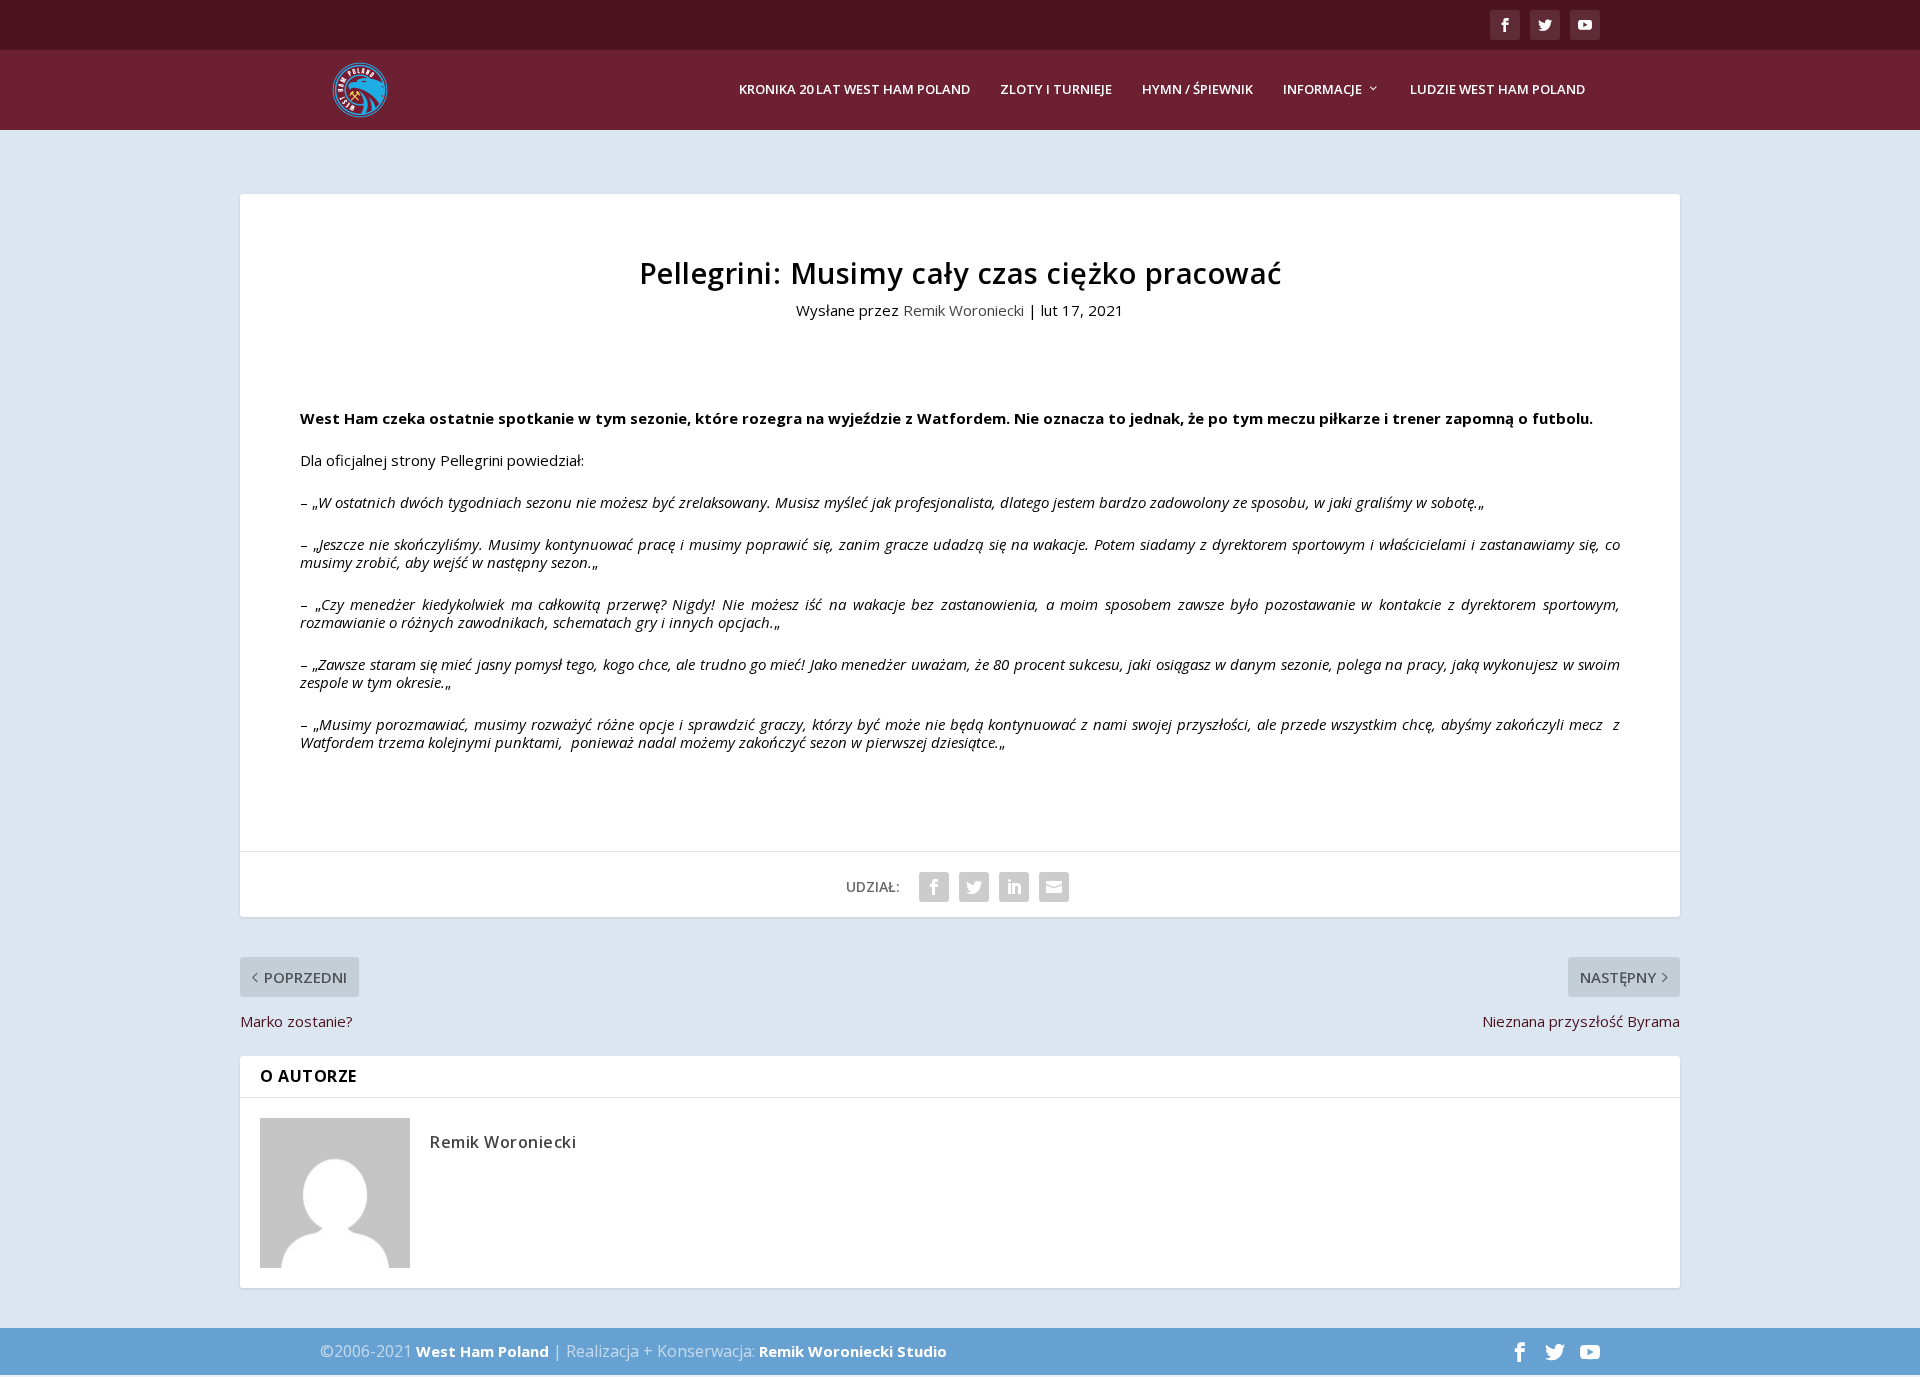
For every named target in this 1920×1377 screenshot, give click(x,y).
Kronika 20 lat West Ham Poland (854, 89)
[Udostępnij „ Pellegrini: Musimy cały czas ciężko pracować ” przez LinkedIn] (1014, 887)
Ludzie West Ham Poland (1497, 89)
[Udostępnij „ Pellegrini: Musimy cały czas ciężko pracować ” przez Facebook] (934, 887)
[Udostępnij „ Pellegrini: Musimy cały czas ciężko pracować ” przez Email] (1054, 887)
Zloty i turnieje (1056, 89)
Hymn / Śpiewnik (1197, 89)
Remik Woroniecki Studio (853, 1351)
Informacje (1322, 89)
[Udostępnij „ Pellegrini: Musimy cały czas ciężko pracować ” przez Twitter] (974, 887)
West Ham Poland (482, 1351)
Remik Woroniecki (963, 310)
